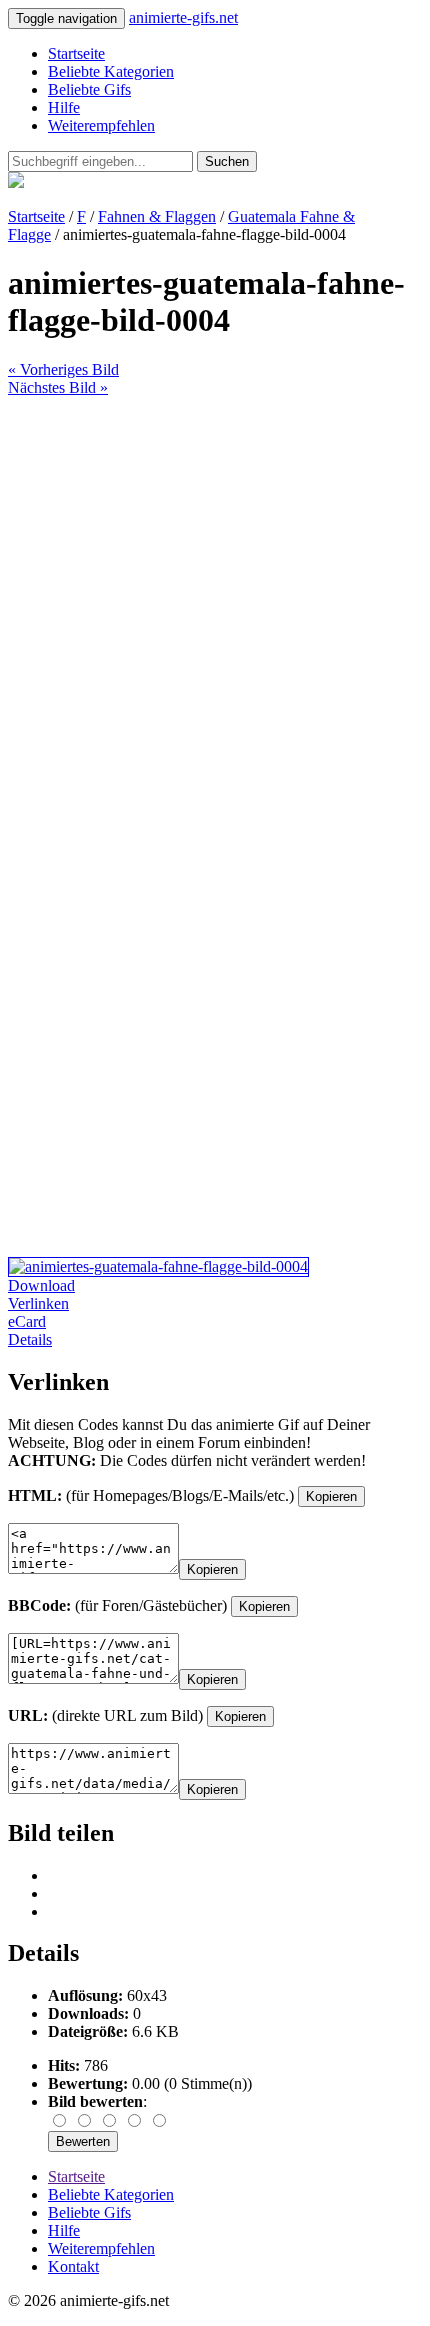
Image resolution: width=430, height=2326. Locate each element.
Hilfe (64, 107)
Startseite (76, 53)
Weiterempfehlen (101, 125)
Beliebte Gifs (89, 89)
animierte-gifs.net (183, 17)
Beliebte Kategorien (111, 71)
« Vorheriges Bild (63, 369)
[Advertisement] (215, 612)
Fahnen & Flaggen (157, 216)
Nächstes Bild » (58, 387)
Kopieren (331, 1496)
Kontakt (73, 2266)
